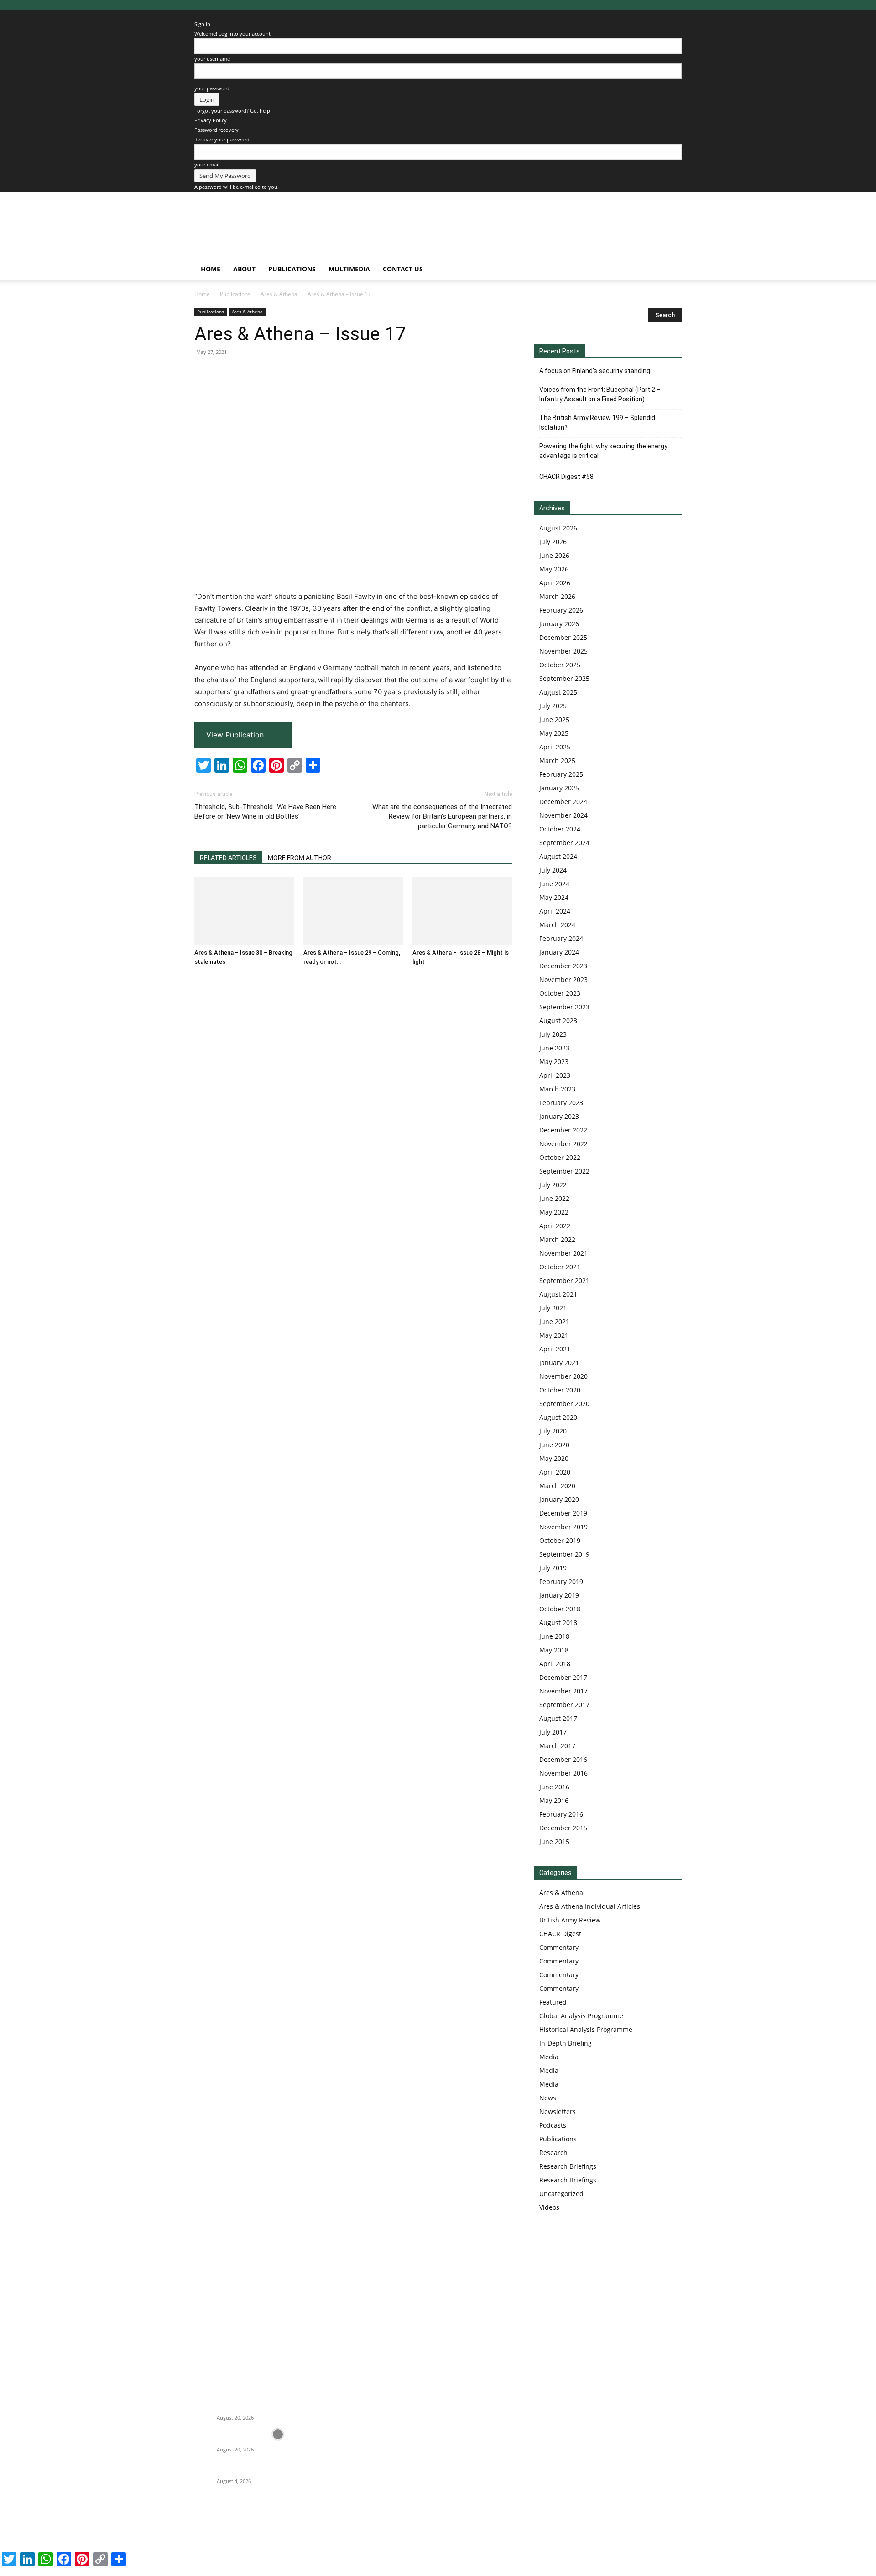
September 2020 (564, 1404)
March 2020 (557, 1486)
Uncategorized (561, 2194)
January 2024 (559, 952)
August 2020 (558, 1417)
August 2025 (558, 692)
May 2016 (554, 1800)
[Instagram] (218, 2524)
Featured (553, 2002)
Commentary (559, 1947)
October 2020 (560, 1390)
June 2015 (554, 1841)
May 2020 (554, 1458)
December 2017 (563, 1677)
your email (207, 164)
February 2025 (561, 774)
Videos (549, 2207)
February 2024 (561, 938)
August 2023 (558, 1021)
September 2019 (564, 1554)
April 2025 (555, 747)
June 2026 (554, 555)
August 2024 (558, 856)
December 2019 (563, 1513)
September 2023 (564, 1007)
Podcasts (553, 2125)
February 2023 (561, 1103)
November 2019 (563, 1527)
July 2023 (553, 1034)
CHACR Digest (560, 1934)
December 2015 (563, 1828)
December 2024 (563, 802)
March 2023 (557, 1089)
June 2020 (554, 1445)
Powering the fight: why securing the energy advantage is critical (603, 451)
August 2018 (558, 1623)
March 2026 (557, 596)
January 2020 (559, 1499)
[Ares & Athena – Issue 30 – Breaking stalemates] (244, 911)
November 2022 (563, 1144)
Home (211, 269)
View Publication (235, 735)
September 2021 (564, 1280)
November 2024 (563, 815)
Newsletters (558, 2111)
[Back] (196, 14)
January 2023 (559, 1116)
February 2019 (561, 1581)
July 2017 (553, 1732)
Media (549, 2057)
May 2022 (554, 1212)
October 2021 (560, 1267)
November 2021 (563, 1253)
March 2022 (557, 1239)
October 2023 (560, 993)
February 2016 (561, 1814)
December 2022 (563, 1130)
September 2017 (564, 1705)
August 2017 (558, 1718)
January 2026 (559, 624)
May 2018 (554, 1650)
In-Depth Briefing (566, 2043)
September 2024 (564, 843)
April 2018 (555, 1664)
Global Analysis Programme (581, 2016)
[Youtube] (286, 2524)
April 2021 (555, 1349)
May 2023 (554, 1062)
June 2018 (554, 1636)
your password (212, 88)
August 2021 (558, 1294)
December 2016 (563, 1759)
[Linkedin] (241, 2524)
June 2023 (554, 1048)
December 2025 (563, 637)
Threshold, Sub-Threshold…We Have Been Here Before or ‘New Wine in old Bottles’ (265, 812)
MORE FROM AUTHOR (300, 858)
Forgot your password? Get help (232, 111)
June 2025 (554, 719)
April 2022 (555, 1226)
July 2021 (553, 1308)
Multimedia (349, 269)
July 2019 (553, 1568)
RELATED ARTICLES (228, 858)
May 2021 (554, 1335)
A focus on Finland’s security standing (595, 371)
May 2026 (554, 569)
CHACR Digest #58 (566, 477)
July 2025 (553, 706)
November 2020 (563, 1376)
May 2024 (554, 897)
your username (212, 59)
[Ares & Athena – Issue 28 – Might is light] (462, 911)
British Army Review (570, 1920)
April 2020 (555, 1472)
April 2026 (555, 583)
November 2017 (563, 1691)
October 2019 (560, 1540)
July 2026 (553, 542)
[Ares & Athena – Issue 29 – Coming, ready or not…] (353, 911)
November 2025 (563, 651)
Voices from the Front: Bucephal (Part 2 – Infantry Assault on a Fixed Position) (600, 394)
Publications (292, 269)
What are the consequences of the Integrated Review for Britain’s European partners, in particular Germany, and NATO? (442, 816)
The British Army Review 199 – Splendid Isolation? (597, 423)
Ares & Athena (279, 294)
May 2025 (554, 733)
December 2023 (563, 966)
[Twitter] (263, 2524)
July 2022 (553, 1185)
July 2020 (553, 1431)
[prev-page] (197, 979)
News (548, 2098)
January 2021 (559, 1363)
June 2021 (554, 1322)
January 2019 (559, 1595)
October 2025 (560, 665)
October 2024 (560, 829)
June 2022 (554, 1198)
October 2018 (560, 1609)
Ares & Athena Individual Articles (590, 1906)
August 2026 (558, 528)
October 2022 (560, 1157)
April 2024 (555, 911)
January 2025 (559, 788)
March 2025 (557, 761)
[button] (671, 270)
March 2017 (557, 1746)
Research (553, 2153)
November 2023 (563, 979)
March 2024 (557, 925)
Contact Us (403, 269)
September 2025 (564, 678)
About (244, 269)
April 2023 (555, 1075)
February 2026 (561, 610)
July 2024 (553, 870)
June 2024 (554, 884)
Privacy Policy (211, 120)
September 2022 (564, 1171)
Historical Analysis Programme (586, 2029)
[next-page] (202, 979)
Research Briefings (568, 2166)
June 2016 (554, 1787)
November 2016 (563, 1773)
